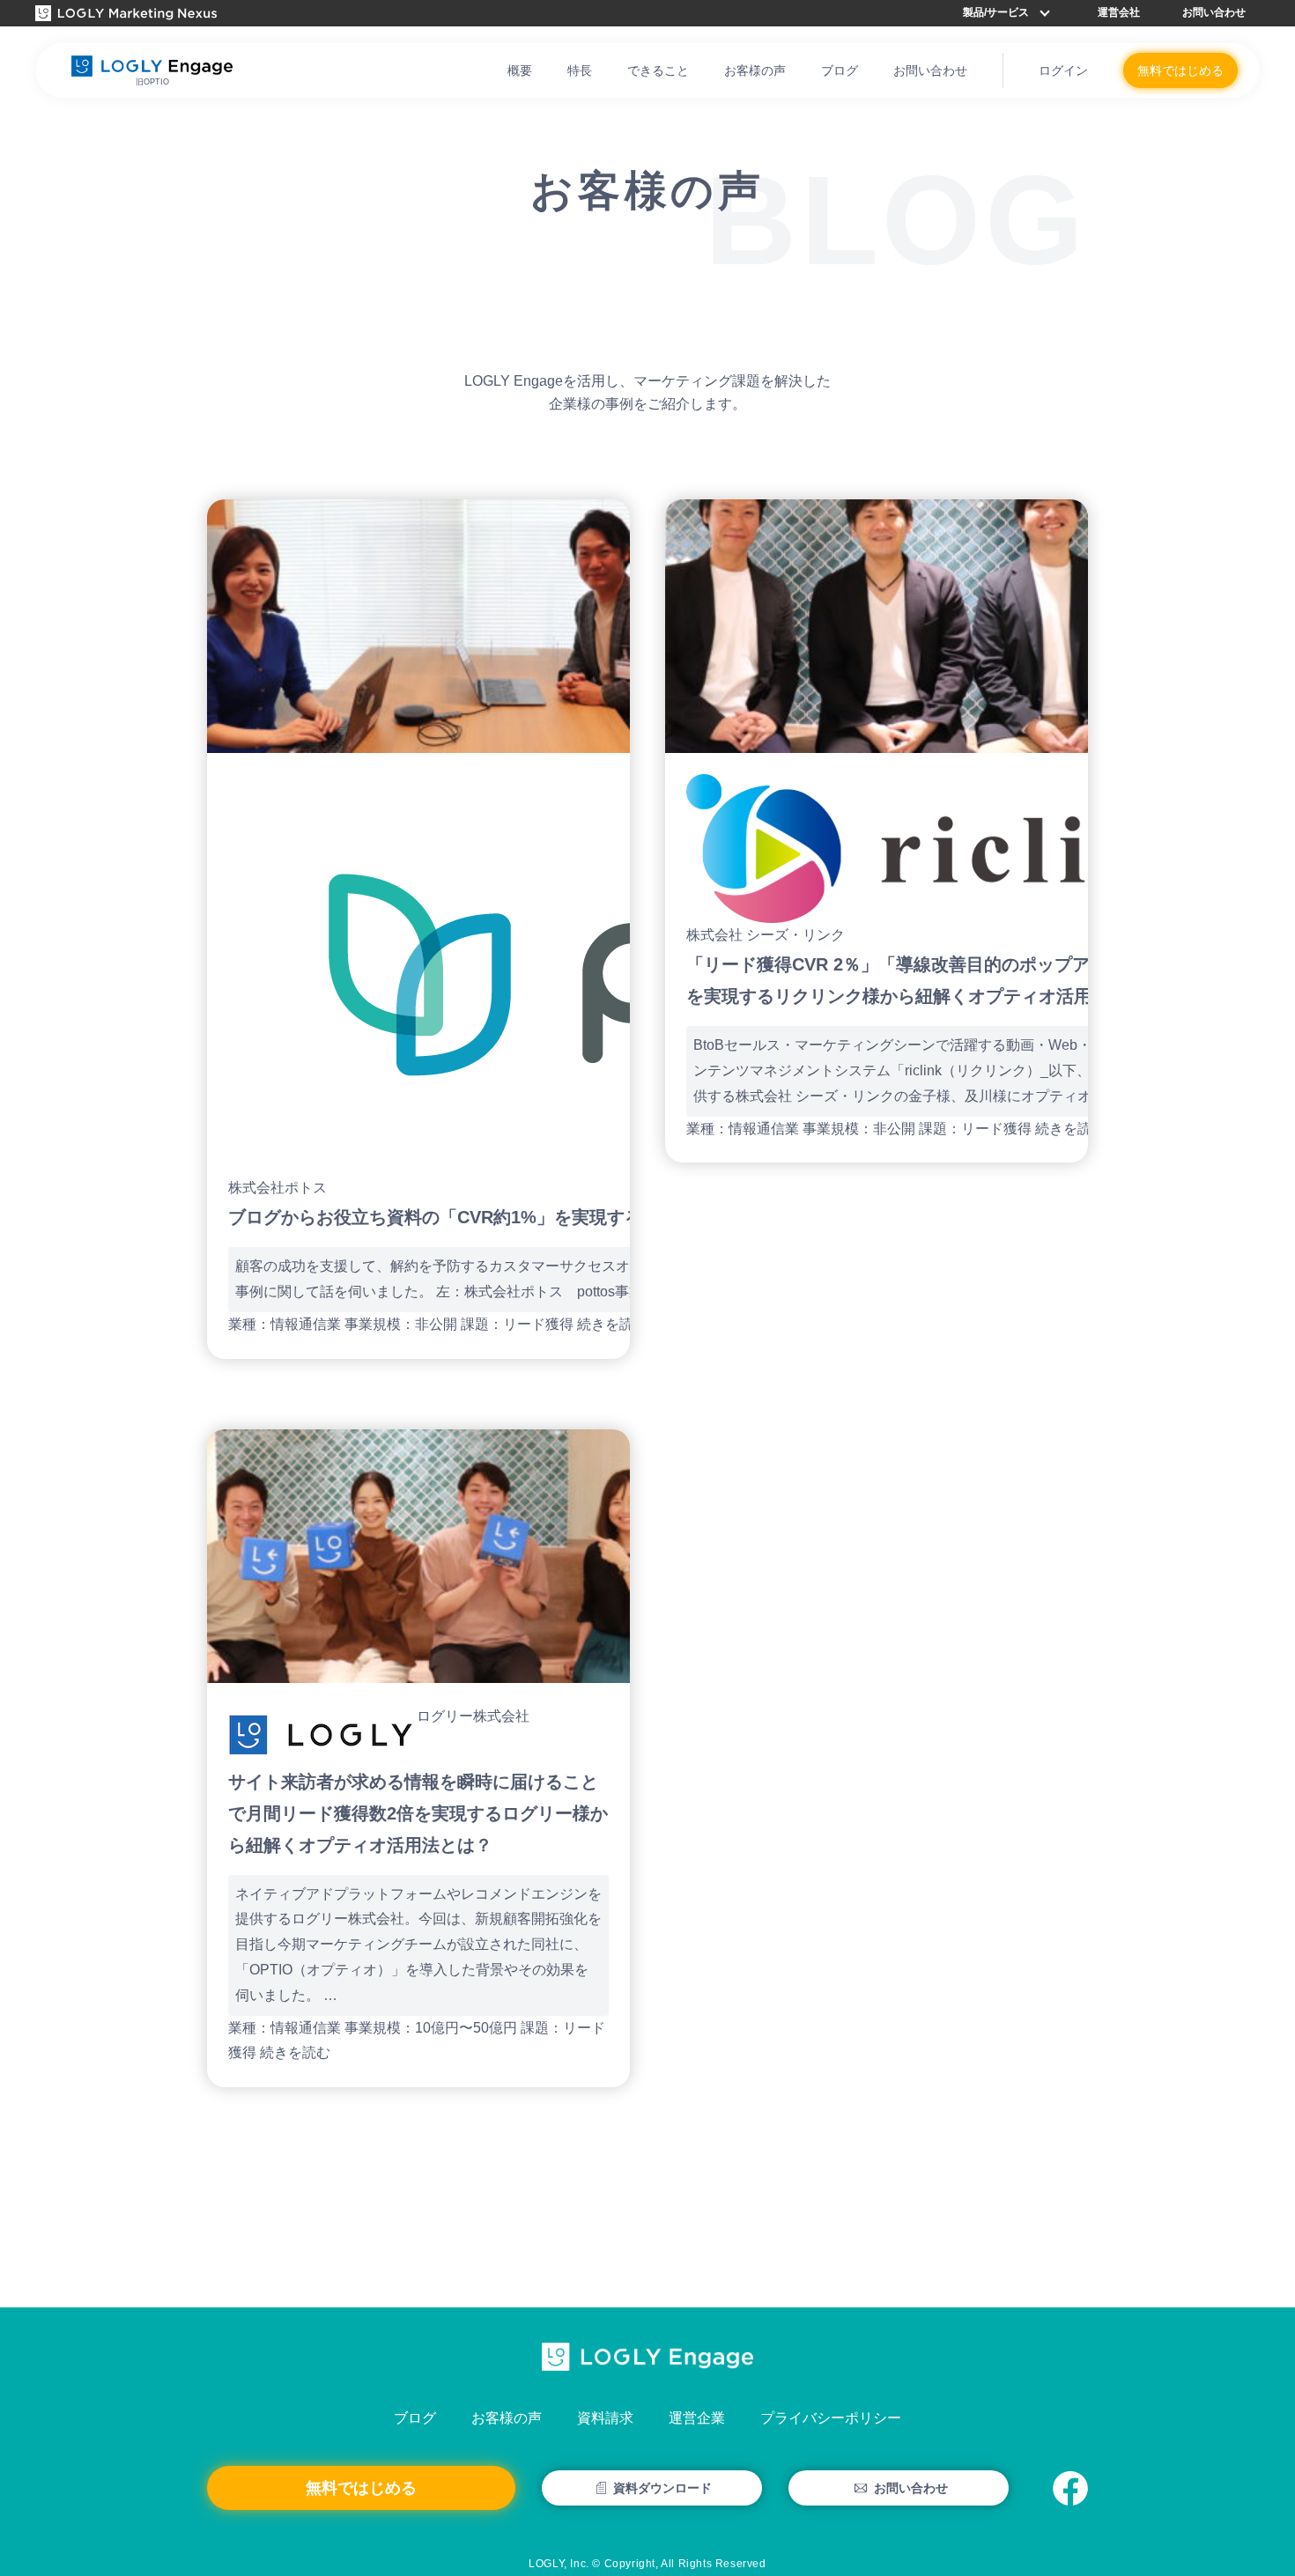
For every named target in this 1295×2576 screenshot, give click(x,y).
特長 (580, 70)
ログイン (1063, 70)
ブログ (840, 70)
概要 (520, 70)
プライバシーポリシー (831, 2418)
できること (658, 70)
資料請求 (605, 2418)
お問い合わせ (1214, 12)
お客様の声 (755, 70)
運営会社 (1119, 12)
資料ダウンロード (662, 2488)
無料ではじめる (1180, 70)
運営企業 (697, 2418)
